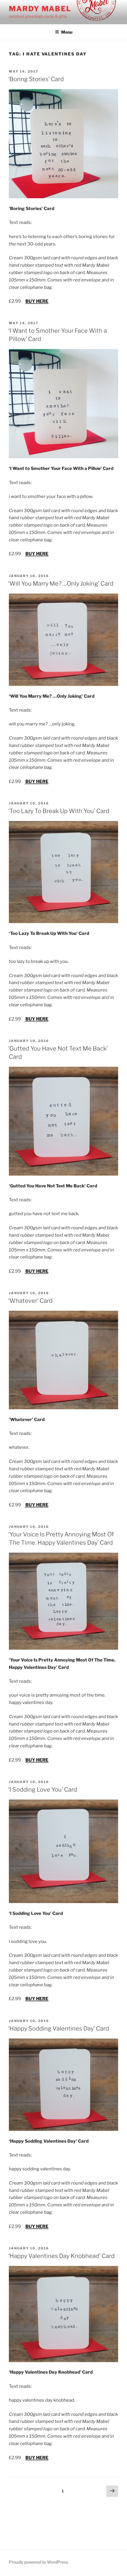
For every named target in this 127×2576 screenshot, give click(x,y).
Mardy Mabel (40, 9)
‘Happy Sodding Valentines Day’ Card (59, 2028)
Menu (67, 32)
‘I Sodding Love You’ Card (43, 1790)
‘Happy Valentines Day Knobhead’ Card (61, 2256)
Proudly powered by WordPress (39, 2562)
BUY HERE (37, 301)
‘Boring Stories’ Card (36, 79)
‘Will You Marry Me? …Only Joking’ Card (61, 584)
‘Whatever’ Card (30, 1301)
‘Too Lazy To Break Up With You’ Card (59, 811)
